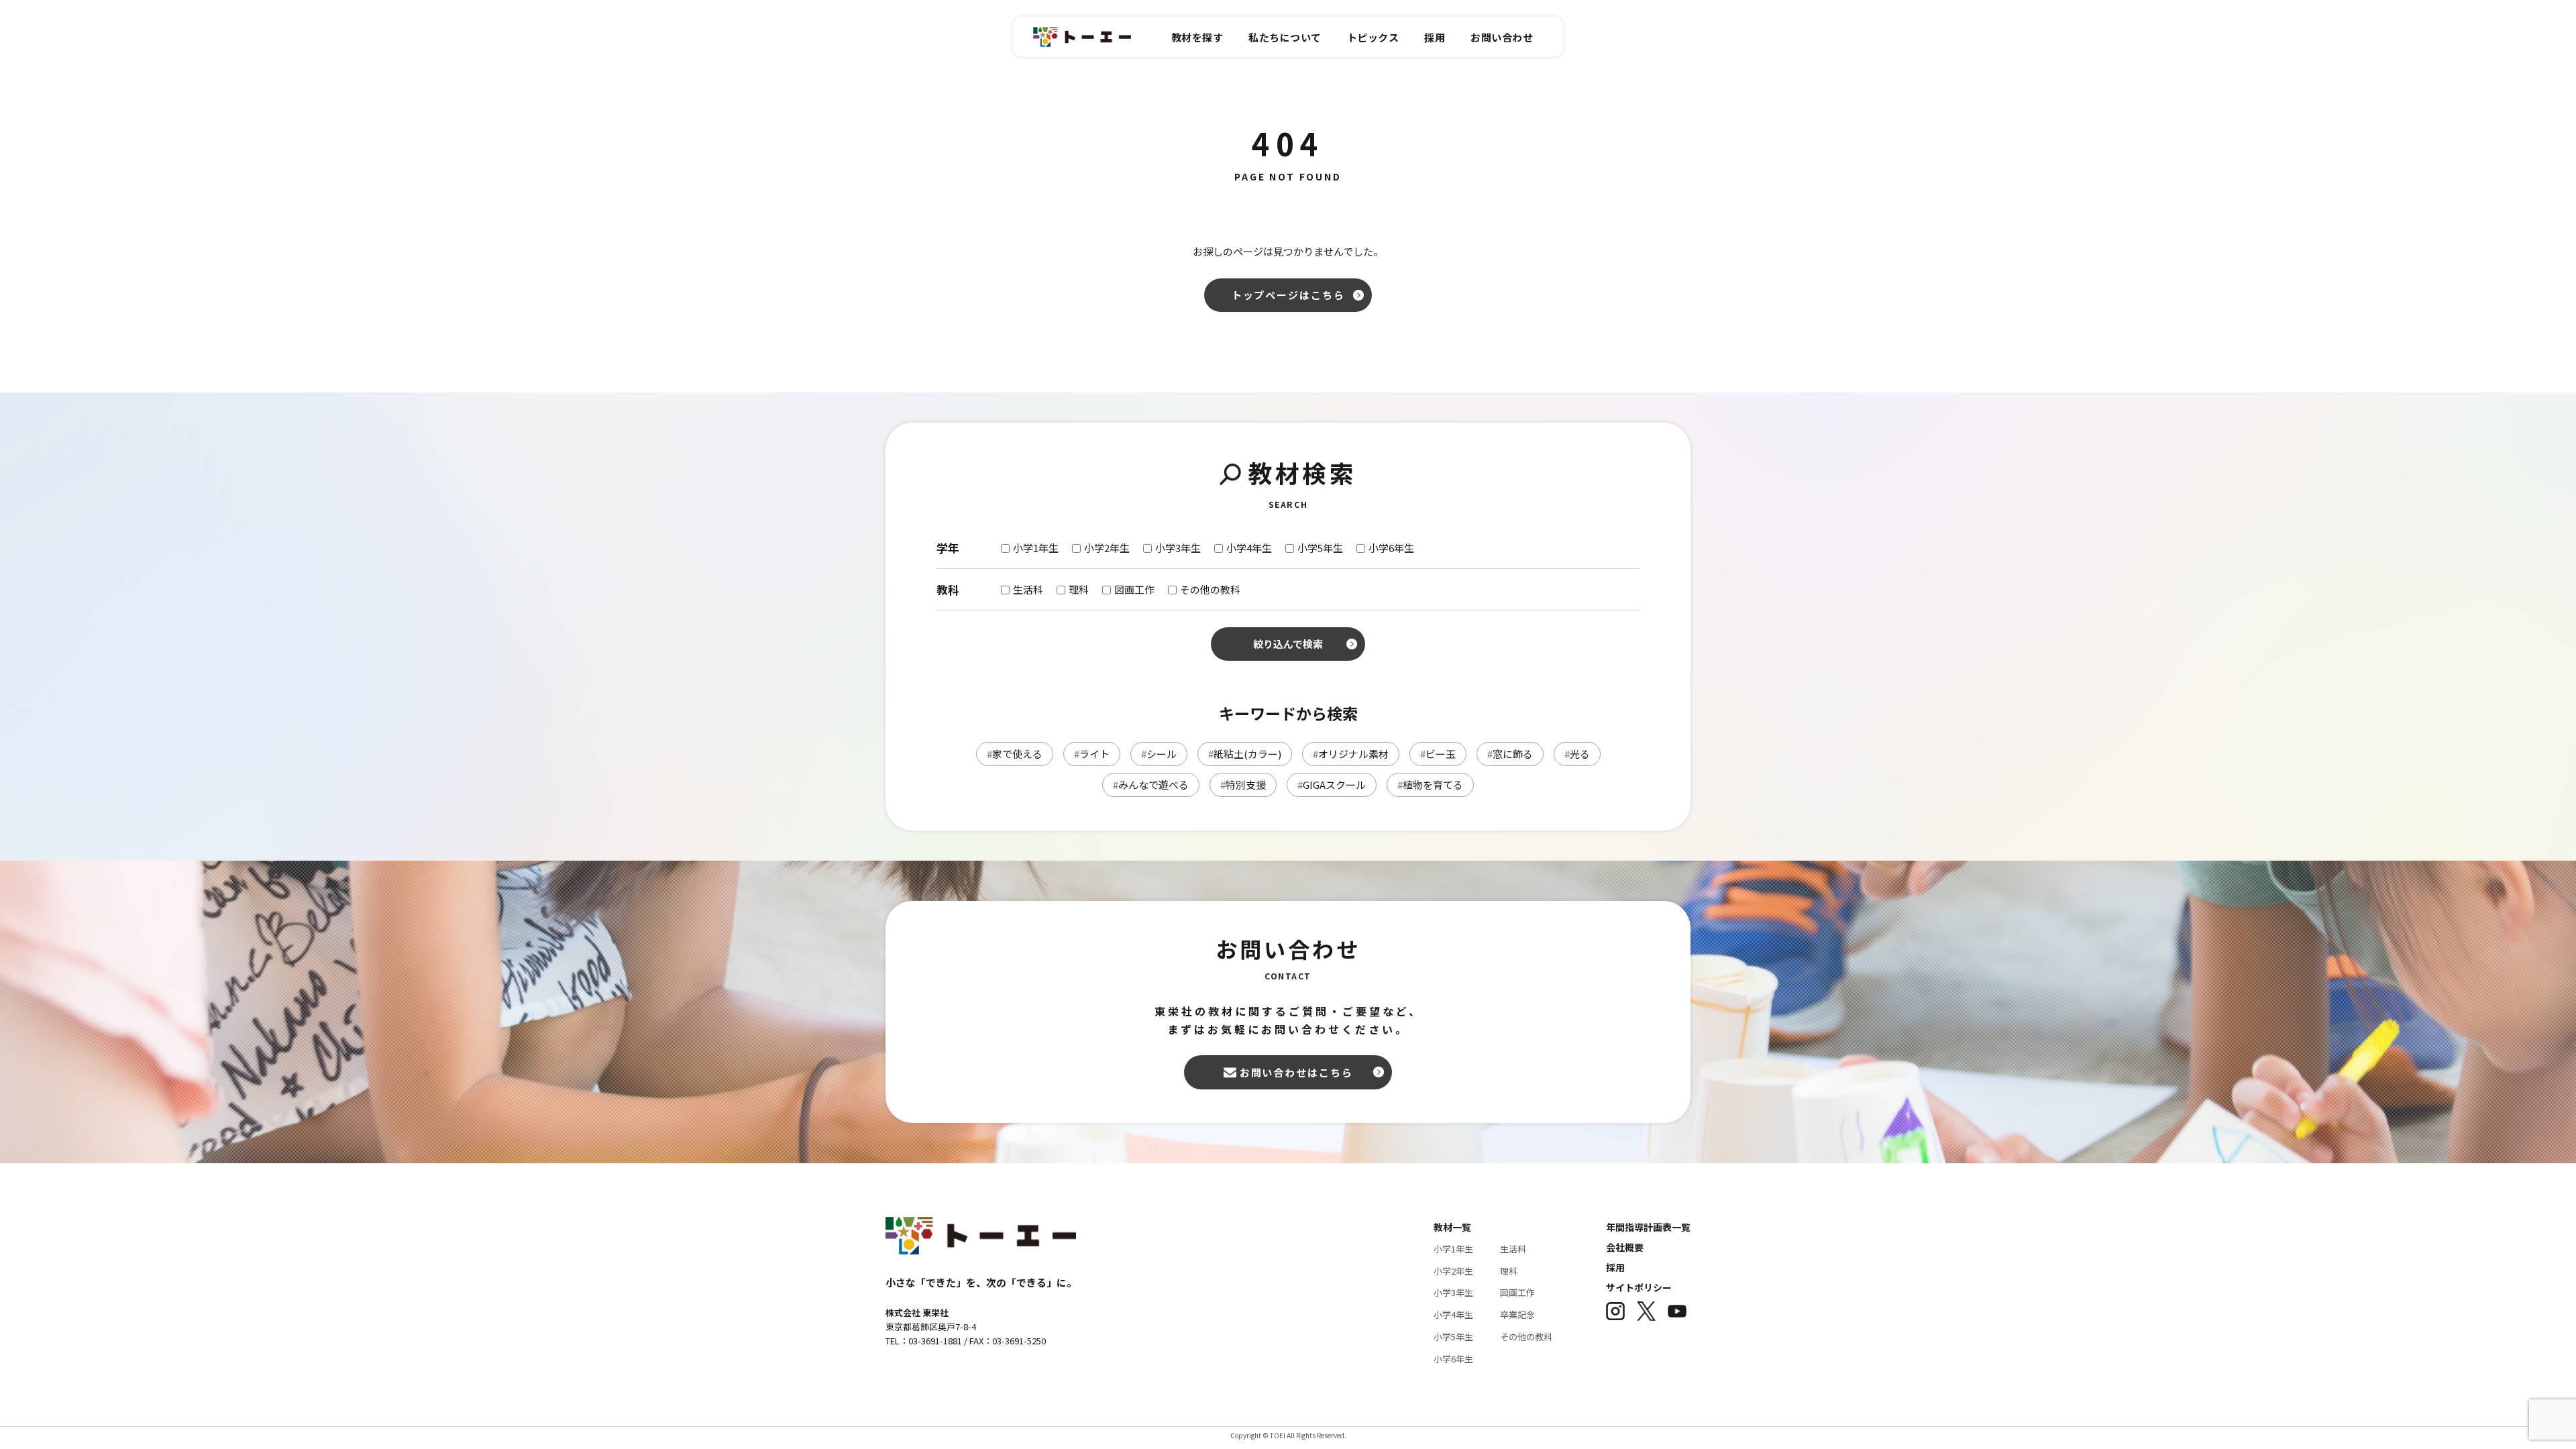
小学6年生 (1453, 1359)
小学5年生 (1453, 1337)
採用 (1615, 1267)
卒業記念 (1517, 1314)
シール (1159, 754)
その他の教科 (1526, 1337)
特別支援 (1243, 785)
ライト (1092, 754)
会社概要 (1625, 1247)
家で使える (1015, 754)
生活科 (1513, 1249)
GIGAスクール (1332, 785)
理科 (1509, 1271)
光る (1577, 754)
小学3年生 (1453, 1292)
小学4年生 (1453, 1314)
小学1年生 (1453, 1249)
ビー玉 (1438, 754)
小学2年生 (1453, 1271)
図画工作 (1517, 1292)
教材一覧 (1452, 1227)
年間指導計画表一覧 (1648, 1227)
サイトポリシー (1639, 1287)
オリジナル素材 (1351, 754)
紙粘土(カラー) (1245, 754)
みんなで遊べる (1151, 785)
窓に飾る (1510, 754)
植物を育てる (1430, 785)
